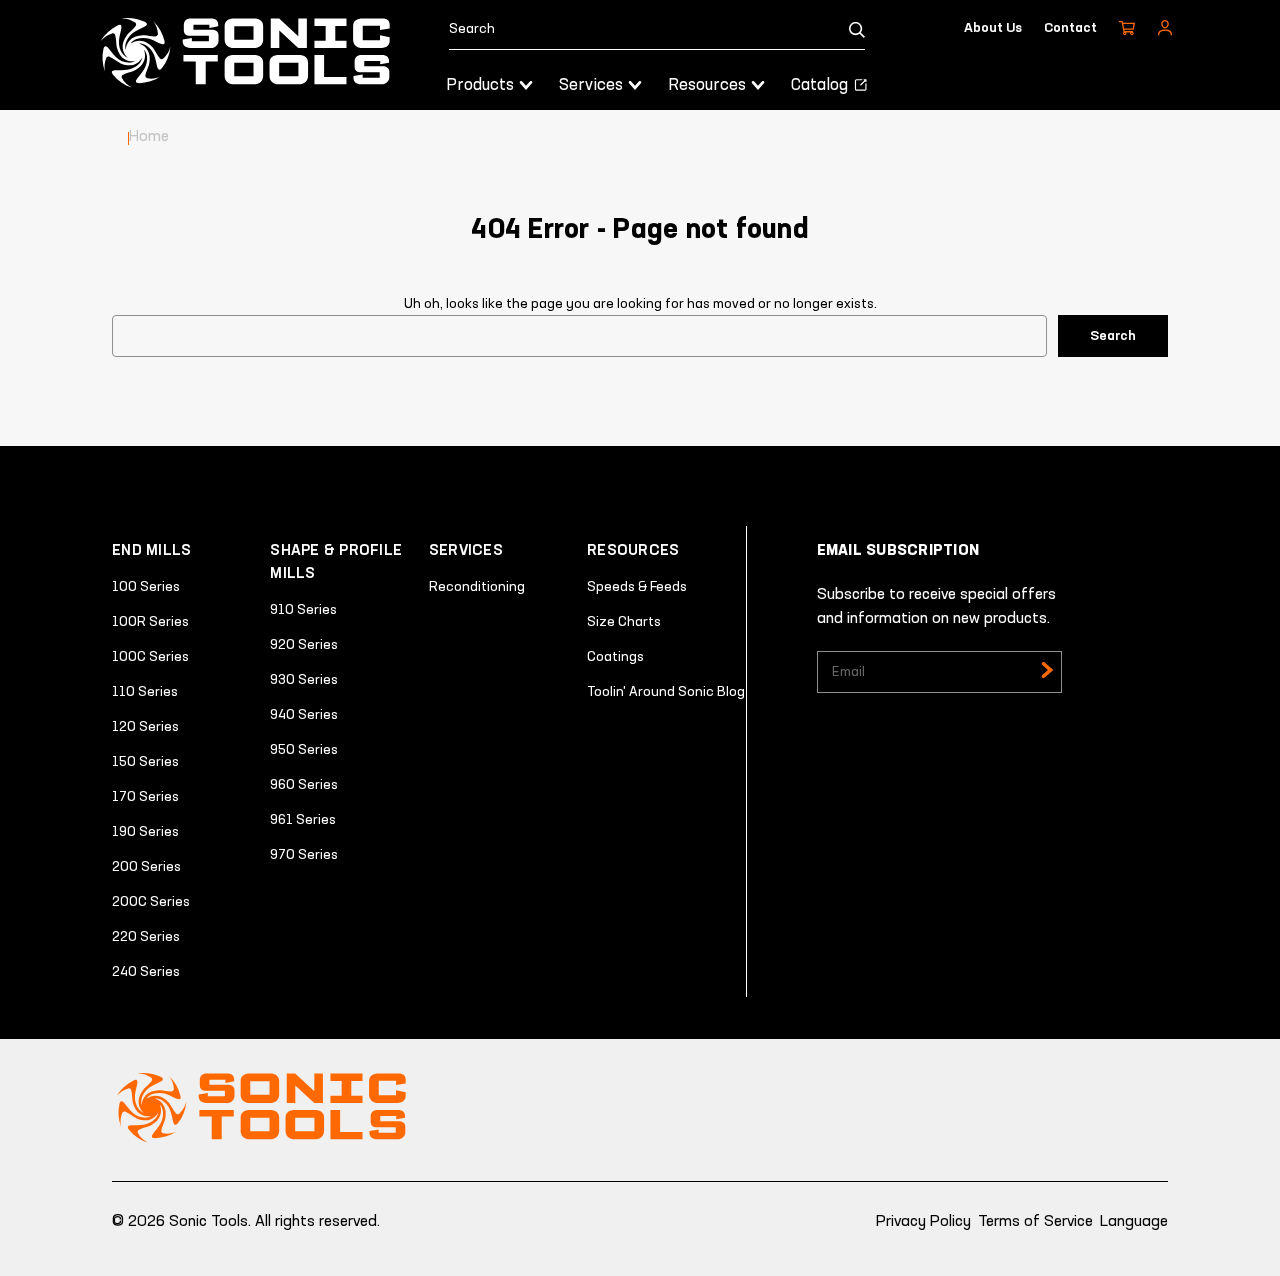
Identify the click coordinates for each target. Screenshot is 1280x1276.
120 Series (145, 727)
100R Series (150, 622)
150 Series (145, 762)
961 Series (303, 820)
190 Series (145, 832)
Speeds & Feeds (637, 587)
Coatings (615, 657)
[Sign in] (1165, 28)
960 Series (304, 785)
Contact (1070, 28)
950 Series (304, 750)
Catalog (821, 85)
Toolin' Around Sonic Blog (666, 692)
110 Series (145, 692)
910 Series (303, 610)
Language (1134, 1222)
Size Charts (624, 622)
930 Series (304, 680)
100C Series (150, 657)
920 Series (304, 645)
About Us (993, 28)
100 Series (146, 587)
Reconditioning (477, 587)
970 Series (304, 855)
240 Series (146, 972)
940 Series (304, 715)
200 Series (146, 867)
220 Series (146, 937)
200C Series (151, 902)
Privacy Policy (923, 1222)
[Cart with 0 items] (1127, 28)
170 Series (145, 797)
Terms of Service (1035, 1222)
